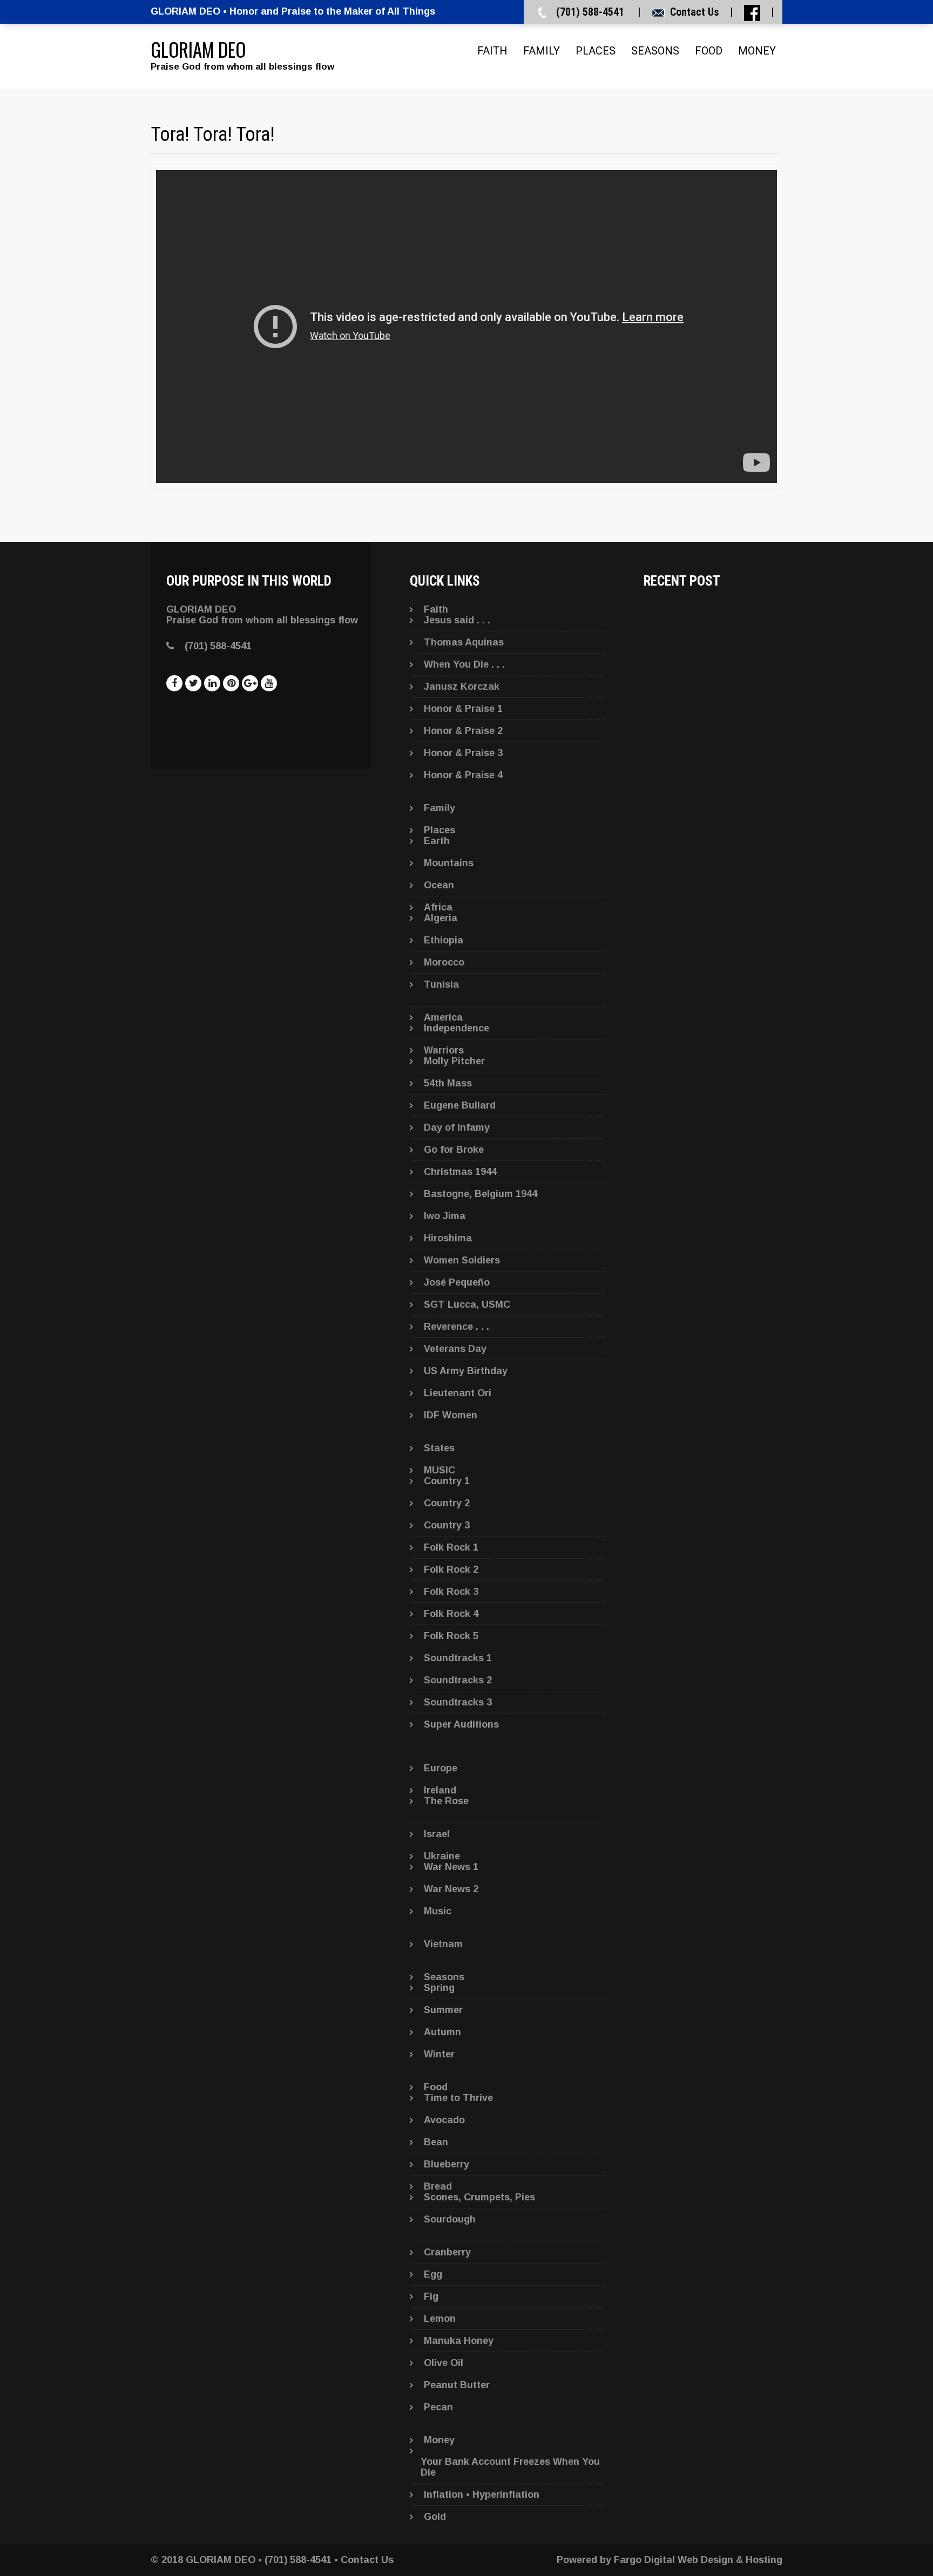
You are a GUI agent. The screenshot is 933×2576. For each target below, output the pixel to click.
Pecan (438, 2407)
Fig (431, 2296)
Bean (436, 2142)
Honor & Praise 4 (463, 775)
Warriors (444, 1050)
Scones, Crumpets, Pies (479, 2197)
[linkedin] (212, 683)
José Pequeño (457, 1282)
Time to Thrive (458, 2098)
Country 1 (447, 1481)
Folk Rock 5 (451, 1636)
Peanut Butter (457, 2385)
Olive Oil (444, 2363)
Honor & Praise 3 (463, 753)
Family (542, 51)
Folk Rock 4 (451, 1614)
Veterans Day (455, 1349)
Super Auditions (461, 1724)
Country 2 (447, 1503)
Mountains (449, 863)
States (439, 1448)
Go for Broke (454, 1150)
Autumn (442, 2032)
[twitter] (193, 683)
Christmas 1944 (460, 1172)
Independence (457, 1028)
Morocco (444, 962)
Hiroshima (448, 1238)
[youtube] (269, 683)
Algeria (441, 918)
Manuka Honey (459, 2341)
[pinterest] (231, 683)
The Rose (446, 1801)
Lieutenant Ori (458, 1393)
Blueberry (447, 2164)
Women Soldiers (462, 1260)
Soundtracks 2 (458, 1680)
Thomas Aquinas (464, 642)
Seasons (655, 51)
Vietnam (443, 1944)
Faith (492, 51)
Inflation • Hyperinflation (482, 2495)
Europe (441, 1768)
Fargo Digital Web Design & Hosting (698, 2560)
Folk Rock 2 (451, 1569)
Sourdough (450, 2219)
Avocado (444, 2120)
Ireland (440, 1790)
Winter (439, 2054)
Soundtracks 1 (458, 1658)
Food (709, 51)
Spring (439, 1988)
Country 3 (447, 1525)
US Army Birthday (466, 1371)
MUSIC (440, 1470)
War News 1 (451, 1867)
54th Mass (448, 1083)
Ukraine (442, 1856)
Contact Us (695, 12)
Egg (433, 2274)
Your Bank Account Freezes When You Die (510, 2467)
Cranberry (447, 2252)
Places (596, 51)
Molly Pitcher (454, 1061)
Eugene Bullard (460, 1105)
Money (757, 51)
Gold (435, 2517)
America (443, 1017)
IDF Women (451, 1415)
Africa (438, 907)
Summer (443, 2010)
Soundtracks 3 (458, 1702)
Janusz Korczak (462, 687)
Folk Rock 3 (451, 1592)
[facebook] (174, 683)
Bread (438, 2186)
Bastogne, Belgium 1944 (481, 1194)
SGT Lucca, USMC (467, 1304)
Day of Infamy (457, 1127)
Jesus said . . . (457, 620)
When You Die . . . (464, 664)
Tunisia (441, 984)
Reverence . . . (457, 1327)
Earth (437, 841)
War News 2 (451, 1889)
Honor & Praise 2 (463, 731)
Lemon (440, 2319)
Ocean (439, 885)
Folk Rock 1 (451, 1547)
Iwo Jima (445, 1216)
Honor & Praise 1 (463, 709)
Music (438, 1911)
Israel (437, 1834)
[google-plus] (250, 683)
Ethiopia (444, 940)
